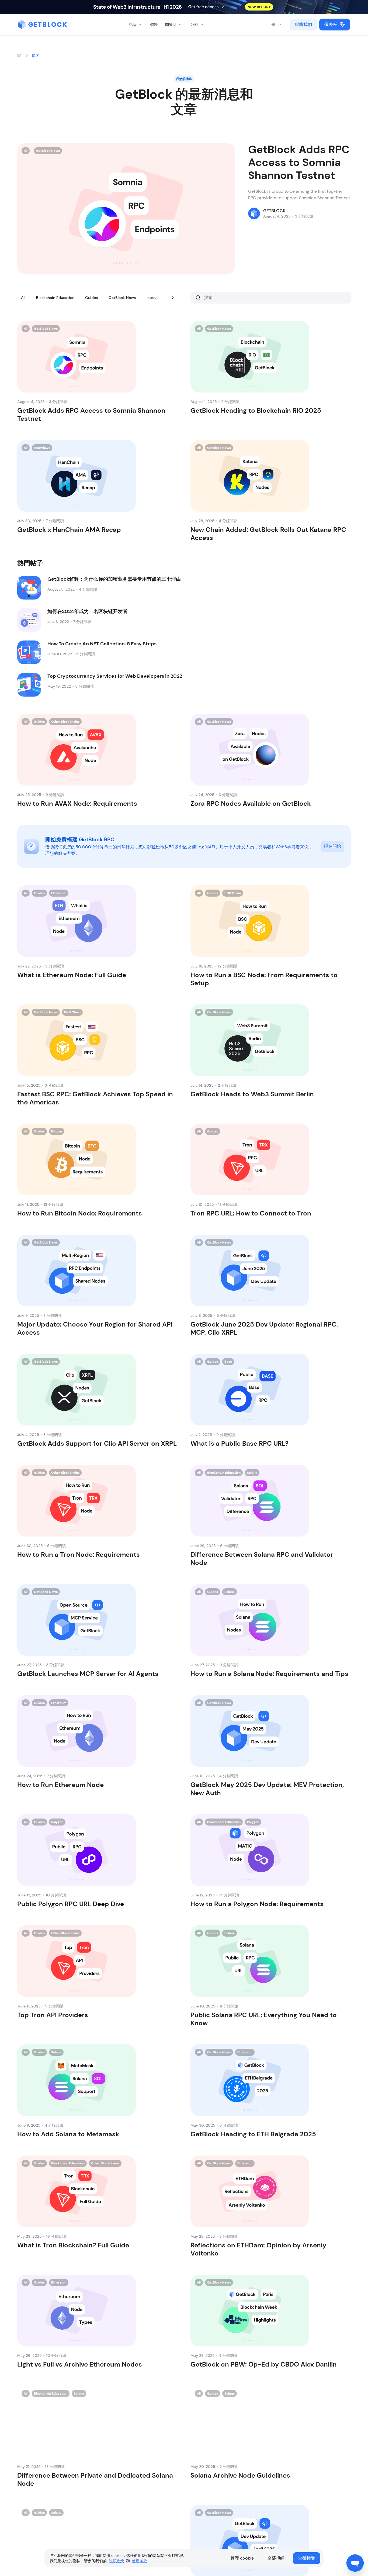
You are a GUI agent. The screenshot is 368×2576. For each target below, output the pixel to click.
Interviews (156, 298)
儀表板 (331, 24)
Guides (91, 298)
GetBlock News (122, 298)
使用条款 (140, 2561)
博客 (36, 56)
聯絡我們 (303, 24)
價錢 (154, 25)
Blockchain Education (55, 298)
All (23, 298)
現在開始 (332, 846)
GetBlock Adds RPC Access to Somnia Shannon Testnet (299, 162)
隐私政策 (116, 2561)
